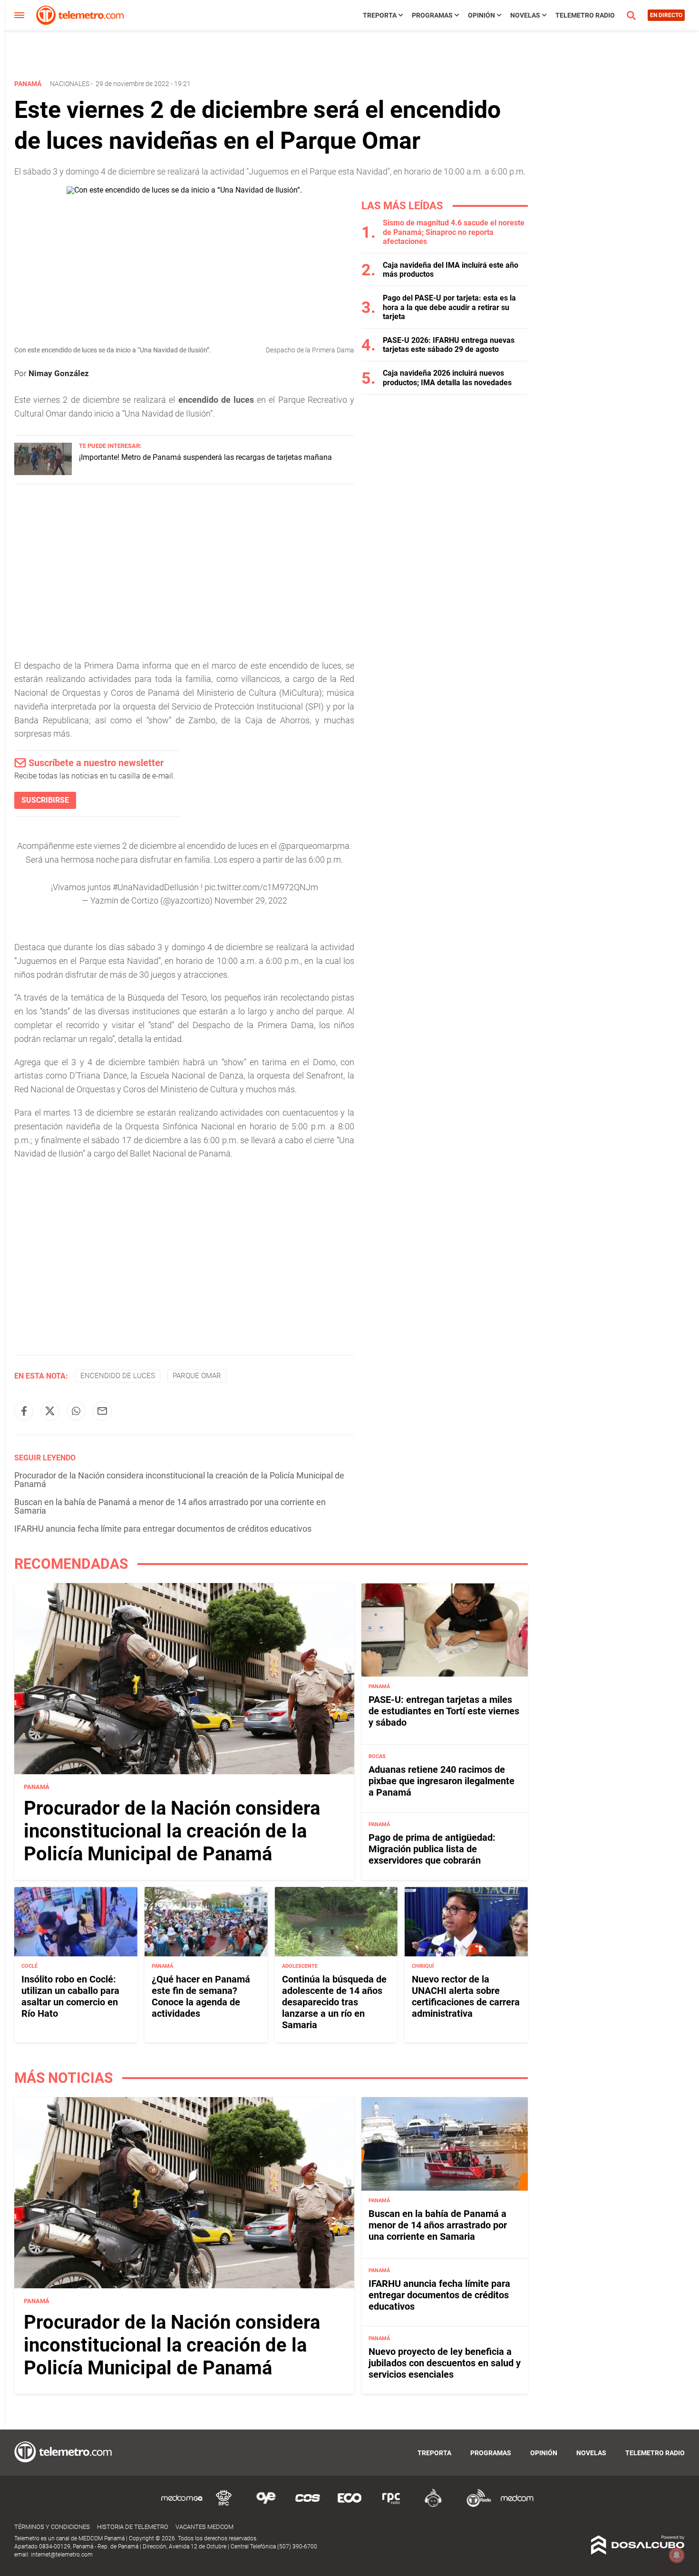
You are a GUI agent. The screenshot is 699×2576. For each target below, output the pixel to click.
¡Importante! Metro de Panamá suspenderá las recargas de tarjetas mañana (205, 457)
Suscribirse (45, 800)
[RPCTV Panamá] (224, 2505)
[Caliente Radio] (433, 2505)
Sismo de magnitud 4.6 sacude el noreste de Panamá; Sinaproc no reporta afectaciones (454, 232)
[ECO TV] (349, 2505)
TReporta (380, 15)
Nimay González (59, 373)
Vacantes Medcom (204, 2527)
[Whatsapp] (76, 1411)
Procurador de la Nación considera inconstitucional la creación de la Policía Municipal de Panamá (179, 1480)
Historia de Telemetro (133, 2527)
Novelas (525, 15)
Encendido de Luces (118, 1376)
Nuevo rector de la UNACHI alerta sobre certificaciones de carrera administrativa (466, 1996)
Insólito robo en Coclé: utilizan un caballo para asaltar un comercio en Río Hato (70, 1996)
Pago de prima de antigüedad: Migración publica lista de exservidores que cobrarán (432, 1849)
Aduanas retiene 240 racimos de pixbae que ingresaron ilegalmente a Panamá (442, 1781)
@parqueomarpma (314, 846)
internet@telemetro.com (62, 2555)
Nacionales (70, 84)
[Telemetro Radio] (475, 2505)
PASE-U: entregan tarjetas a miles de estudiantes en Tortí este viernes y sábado (444, 1711)
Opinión (481, 15)
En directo (666, 15)
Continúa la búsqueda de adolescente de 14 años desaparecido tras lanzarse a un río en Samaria (334, 2002)
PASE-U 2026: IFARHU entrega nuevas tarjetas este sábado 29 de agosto (449, 345)
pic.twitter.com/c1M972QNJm (261, 887)
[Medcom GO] (182, 2505)
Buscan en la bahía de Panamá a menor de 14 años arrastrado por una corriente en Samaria (170, 1506)
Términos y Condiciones (52, 2527)
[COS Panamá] (308, 2505)
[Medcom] (517, 2505)
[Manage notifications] (677, 2555)
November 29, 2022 (251, 900)
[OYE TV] (266, 2505)
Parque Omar (197, 1376)
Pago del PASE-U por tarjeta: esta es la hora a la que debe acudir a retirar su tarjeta (449, 307)
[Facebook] (24, 1411)
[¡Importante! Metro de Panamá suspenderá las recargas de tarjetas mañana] (43, 472)
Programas (432, 15)
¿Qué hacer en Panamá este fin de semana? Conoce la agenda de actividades (201, 1996)
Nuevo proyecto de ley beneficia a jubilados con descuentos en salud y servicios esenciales (445, 2363)
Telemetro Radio (585, 15)
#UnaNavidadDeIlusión (156, 887)
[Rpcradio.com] (391, 2505)
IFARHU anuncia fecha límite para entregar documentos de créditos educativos (163, 1529)
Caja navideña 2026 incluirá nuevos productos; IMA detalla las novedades (447, 378)
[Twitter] (50, 1411)
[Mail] (102, 1411)
